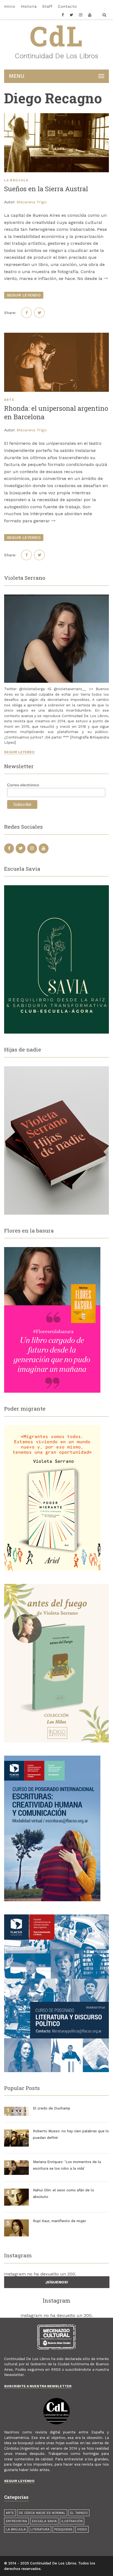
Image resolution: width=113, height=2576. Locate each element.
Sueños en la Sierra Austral (46, 189)
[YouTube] (90, 16)
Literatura (40, 2529)
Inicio (10, 6)
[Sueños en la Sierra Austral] (56, 143)
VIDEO (82, 2529)
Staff (47, 6)
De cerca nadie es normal (42, 2513)
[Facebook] (64, 16)
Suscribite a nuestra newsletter (38, 2386)
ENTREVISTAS (16, 2521)
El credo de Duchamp (52, 2108)
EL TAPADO (79, 2513)
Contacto (67, 6)
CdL (57, 36)
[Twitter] (72, 16)
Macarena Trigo (32, 202)
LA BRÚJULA (16, 180)
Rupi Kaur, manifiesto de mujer (60, 2221)
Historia (29, 6)
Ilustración (72, 2521)
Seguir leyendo (19, 752)
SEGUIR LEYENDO (24, 295)
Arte (9, 400)
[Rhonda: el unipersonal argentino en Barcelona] (56, 362)
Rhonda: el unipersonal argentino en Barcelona (56, 413)
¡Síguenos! (57, 2282)
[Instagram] (81, 16)
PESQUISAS (63, 2529)
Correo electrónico (23, 785)
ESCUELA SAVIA (44, 2521)
